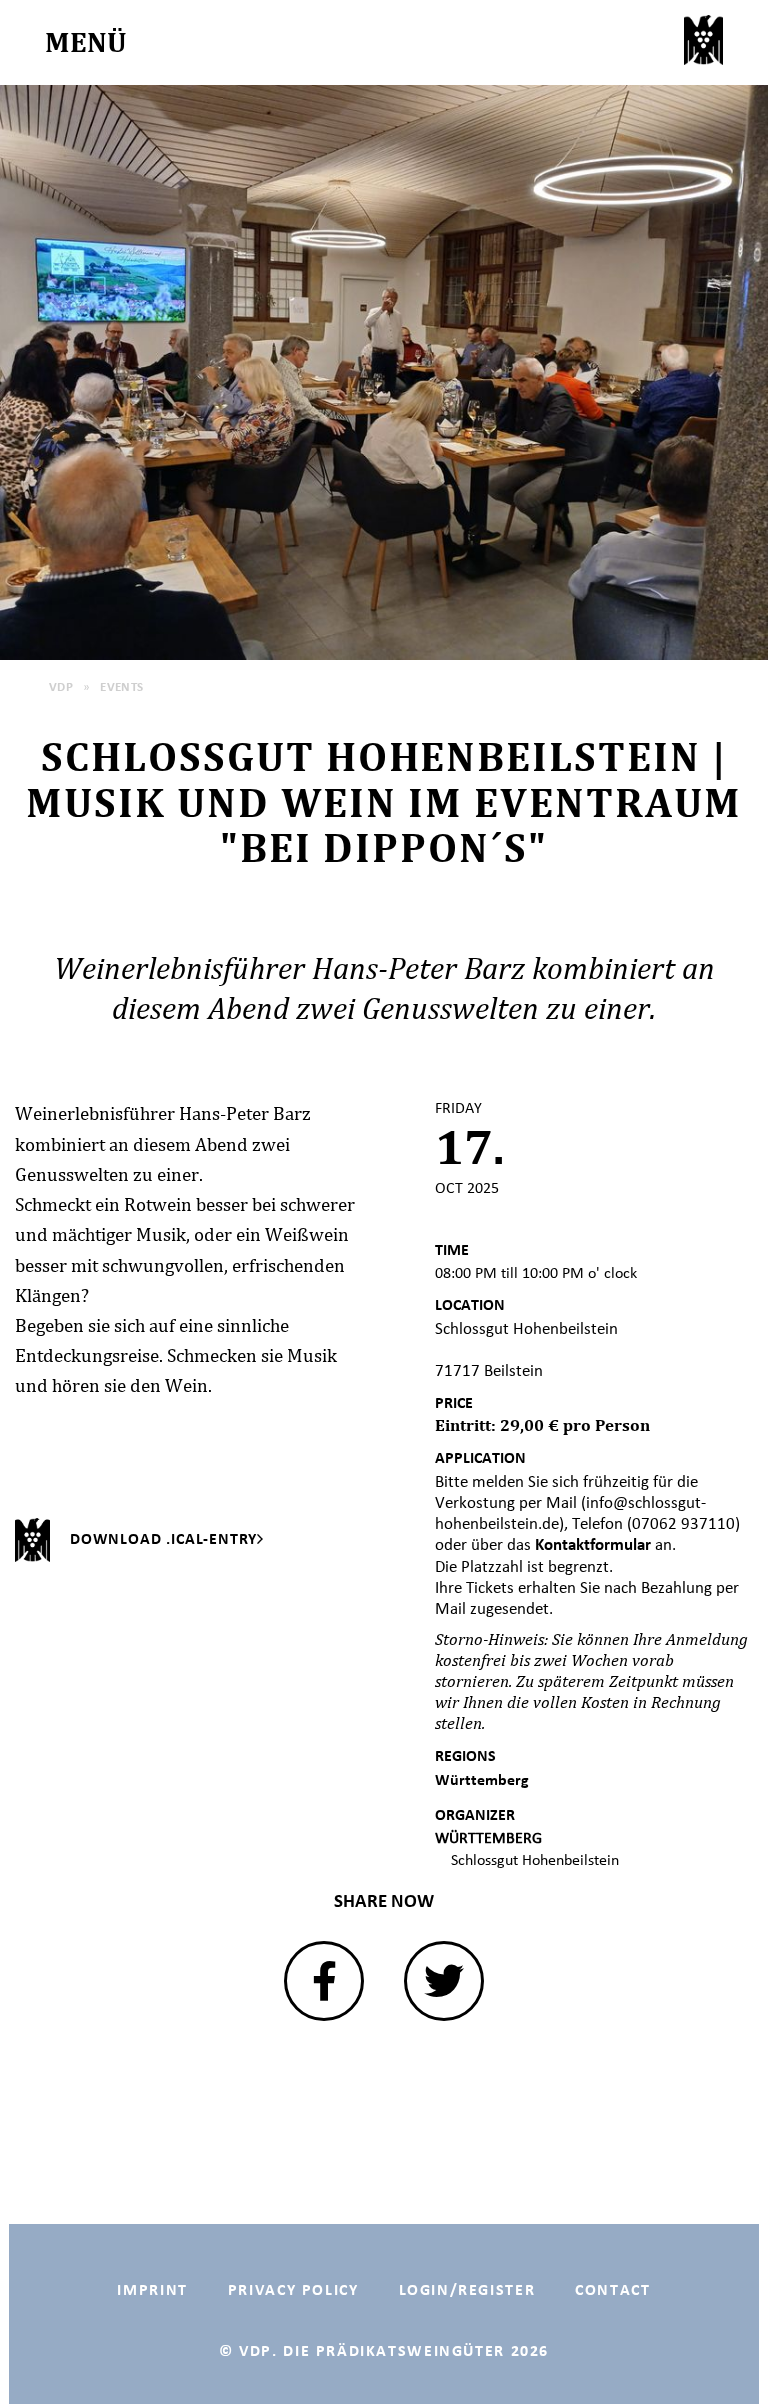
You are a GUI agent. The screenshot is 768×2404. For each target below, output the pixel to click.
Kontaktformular (595, 1544)
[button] (324, 1981)
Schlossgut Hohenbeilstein (535, 1859)
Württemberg (482, 1779)
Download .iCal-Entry (163, 1538)
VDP (61, 686)
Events (122, 686)
